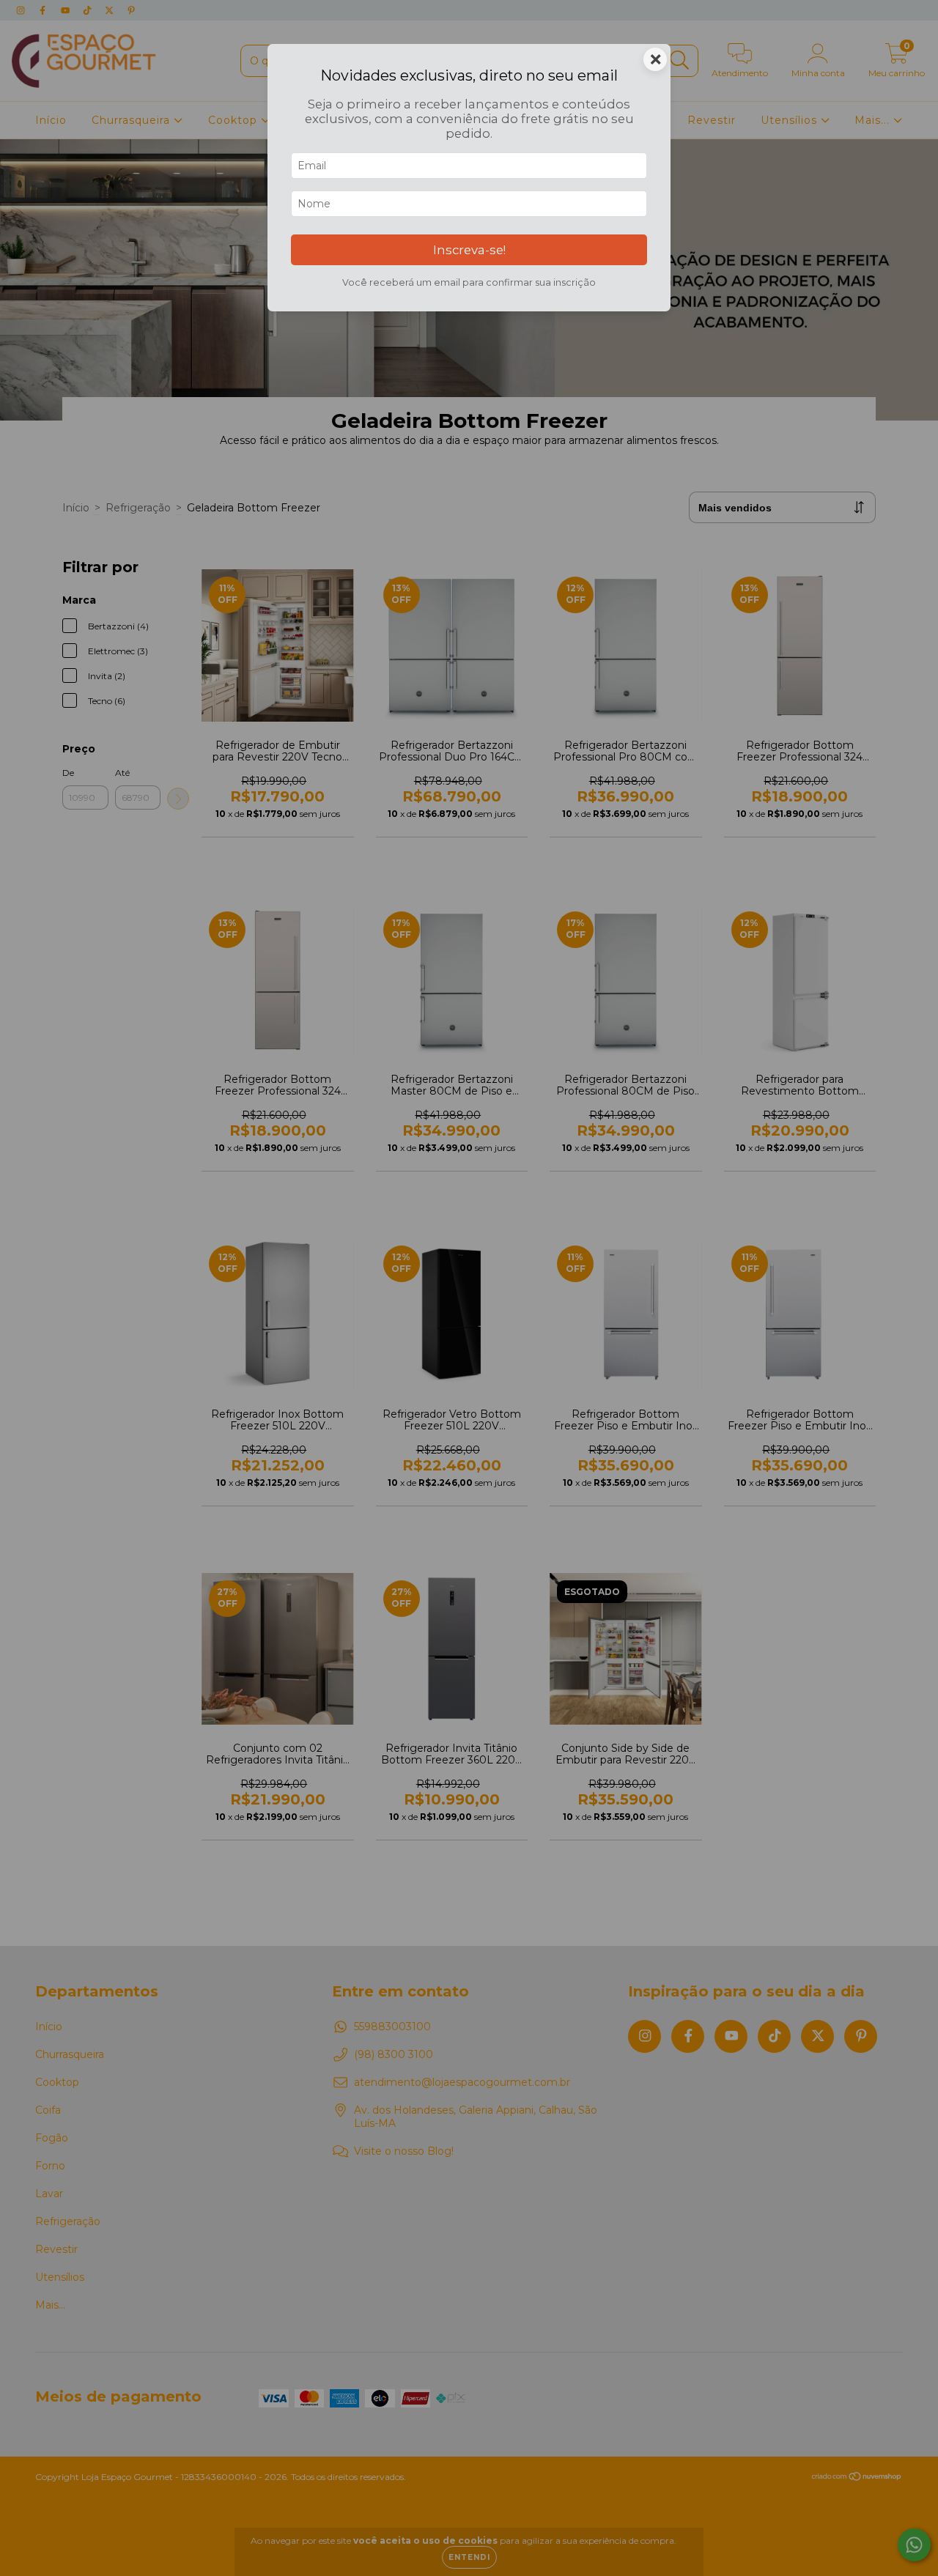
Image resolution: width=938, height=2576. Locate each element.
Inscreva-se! (469, 250)
